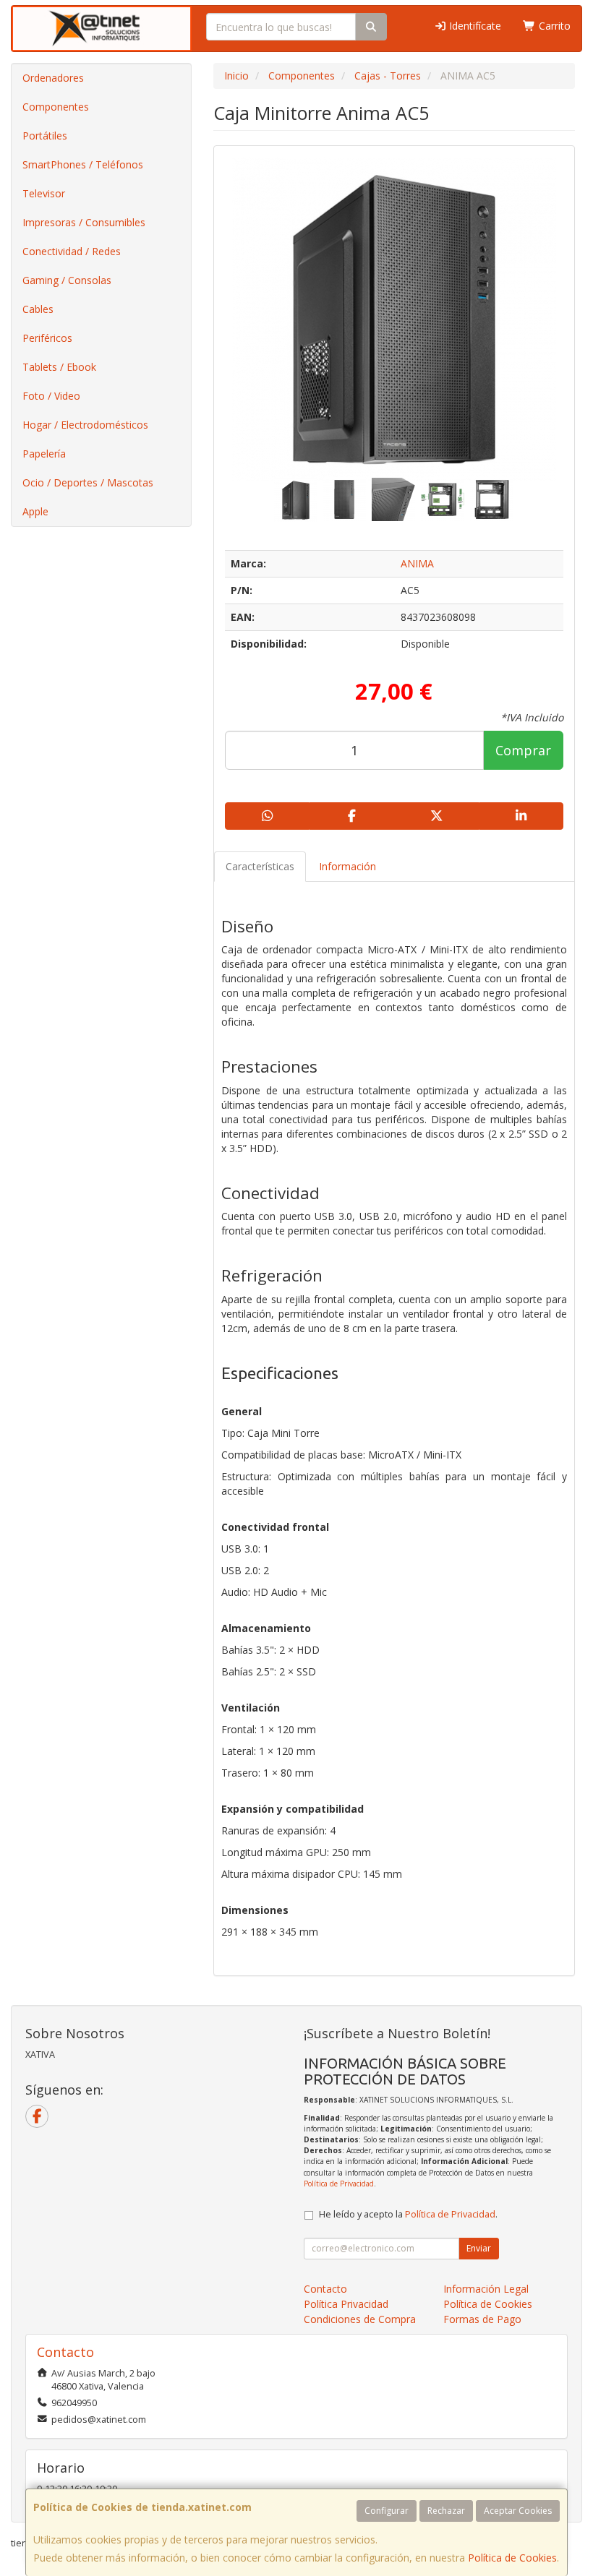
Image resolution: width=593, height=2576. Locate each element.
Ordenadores (53, 78)
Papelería (44, 454)
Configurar (387, 2511)
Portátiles (45, 136)
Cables (38, 309)
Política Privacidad (346, 2304)
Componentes (56, 107)
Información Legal (486, 2289)
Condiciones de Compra (360, 2319)
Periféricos (47, 338)
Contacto (325, 2289)
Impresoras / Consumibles (84, 222)
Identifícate (474, 26)
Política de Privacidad (339, 2184)
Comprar (523, 750)
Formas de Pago (482, 2319)
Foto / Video (51, 396)
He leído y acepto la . (408, 2214)
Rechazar (446, 2511)
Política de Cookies (512, 2558)
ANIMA (417, 563)
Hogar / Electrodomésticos (85, 425)
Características (260, 866)
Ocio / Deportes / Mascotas (88, 482)
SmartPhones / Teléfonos (83, 164)
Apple (35, 511)
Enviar (479, 2248)
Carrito (553, 26)
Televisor (44, 193)
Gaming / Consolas (67, 280)
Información (347, 866)
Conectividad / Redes (72, 251)
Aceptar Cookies (518, 2511)
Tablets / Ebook (59, 367)
